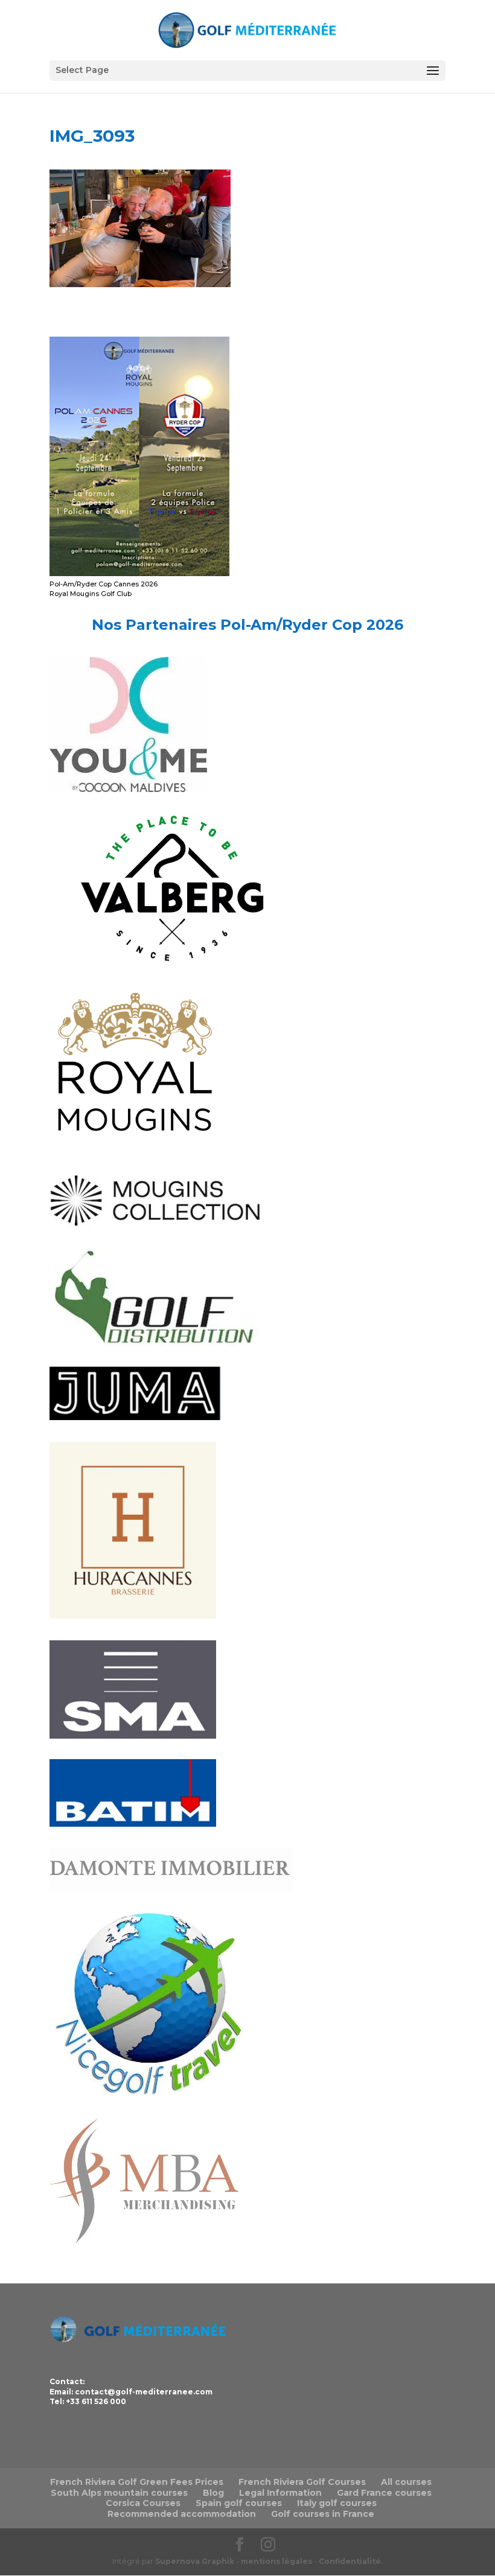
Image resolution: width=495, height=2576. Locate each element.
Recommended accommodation (182, 2514)
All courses (406, 2482)
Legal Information (280, 2493)
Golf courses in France (323, 2514)
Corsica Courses (143, 2503)
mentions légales (276, 2561)
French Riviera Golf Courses (302, 2482)
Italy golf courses (337, 2503)
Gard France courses (384, 2493)
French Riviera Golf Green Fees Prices (137, 2482)
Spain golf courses (239, 2503)
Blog (213, 2493)
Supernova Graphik (195, 2561)
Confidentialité (350, 2561)
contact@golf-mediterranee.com (144, 2392)
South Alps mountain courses (119, 2493)
